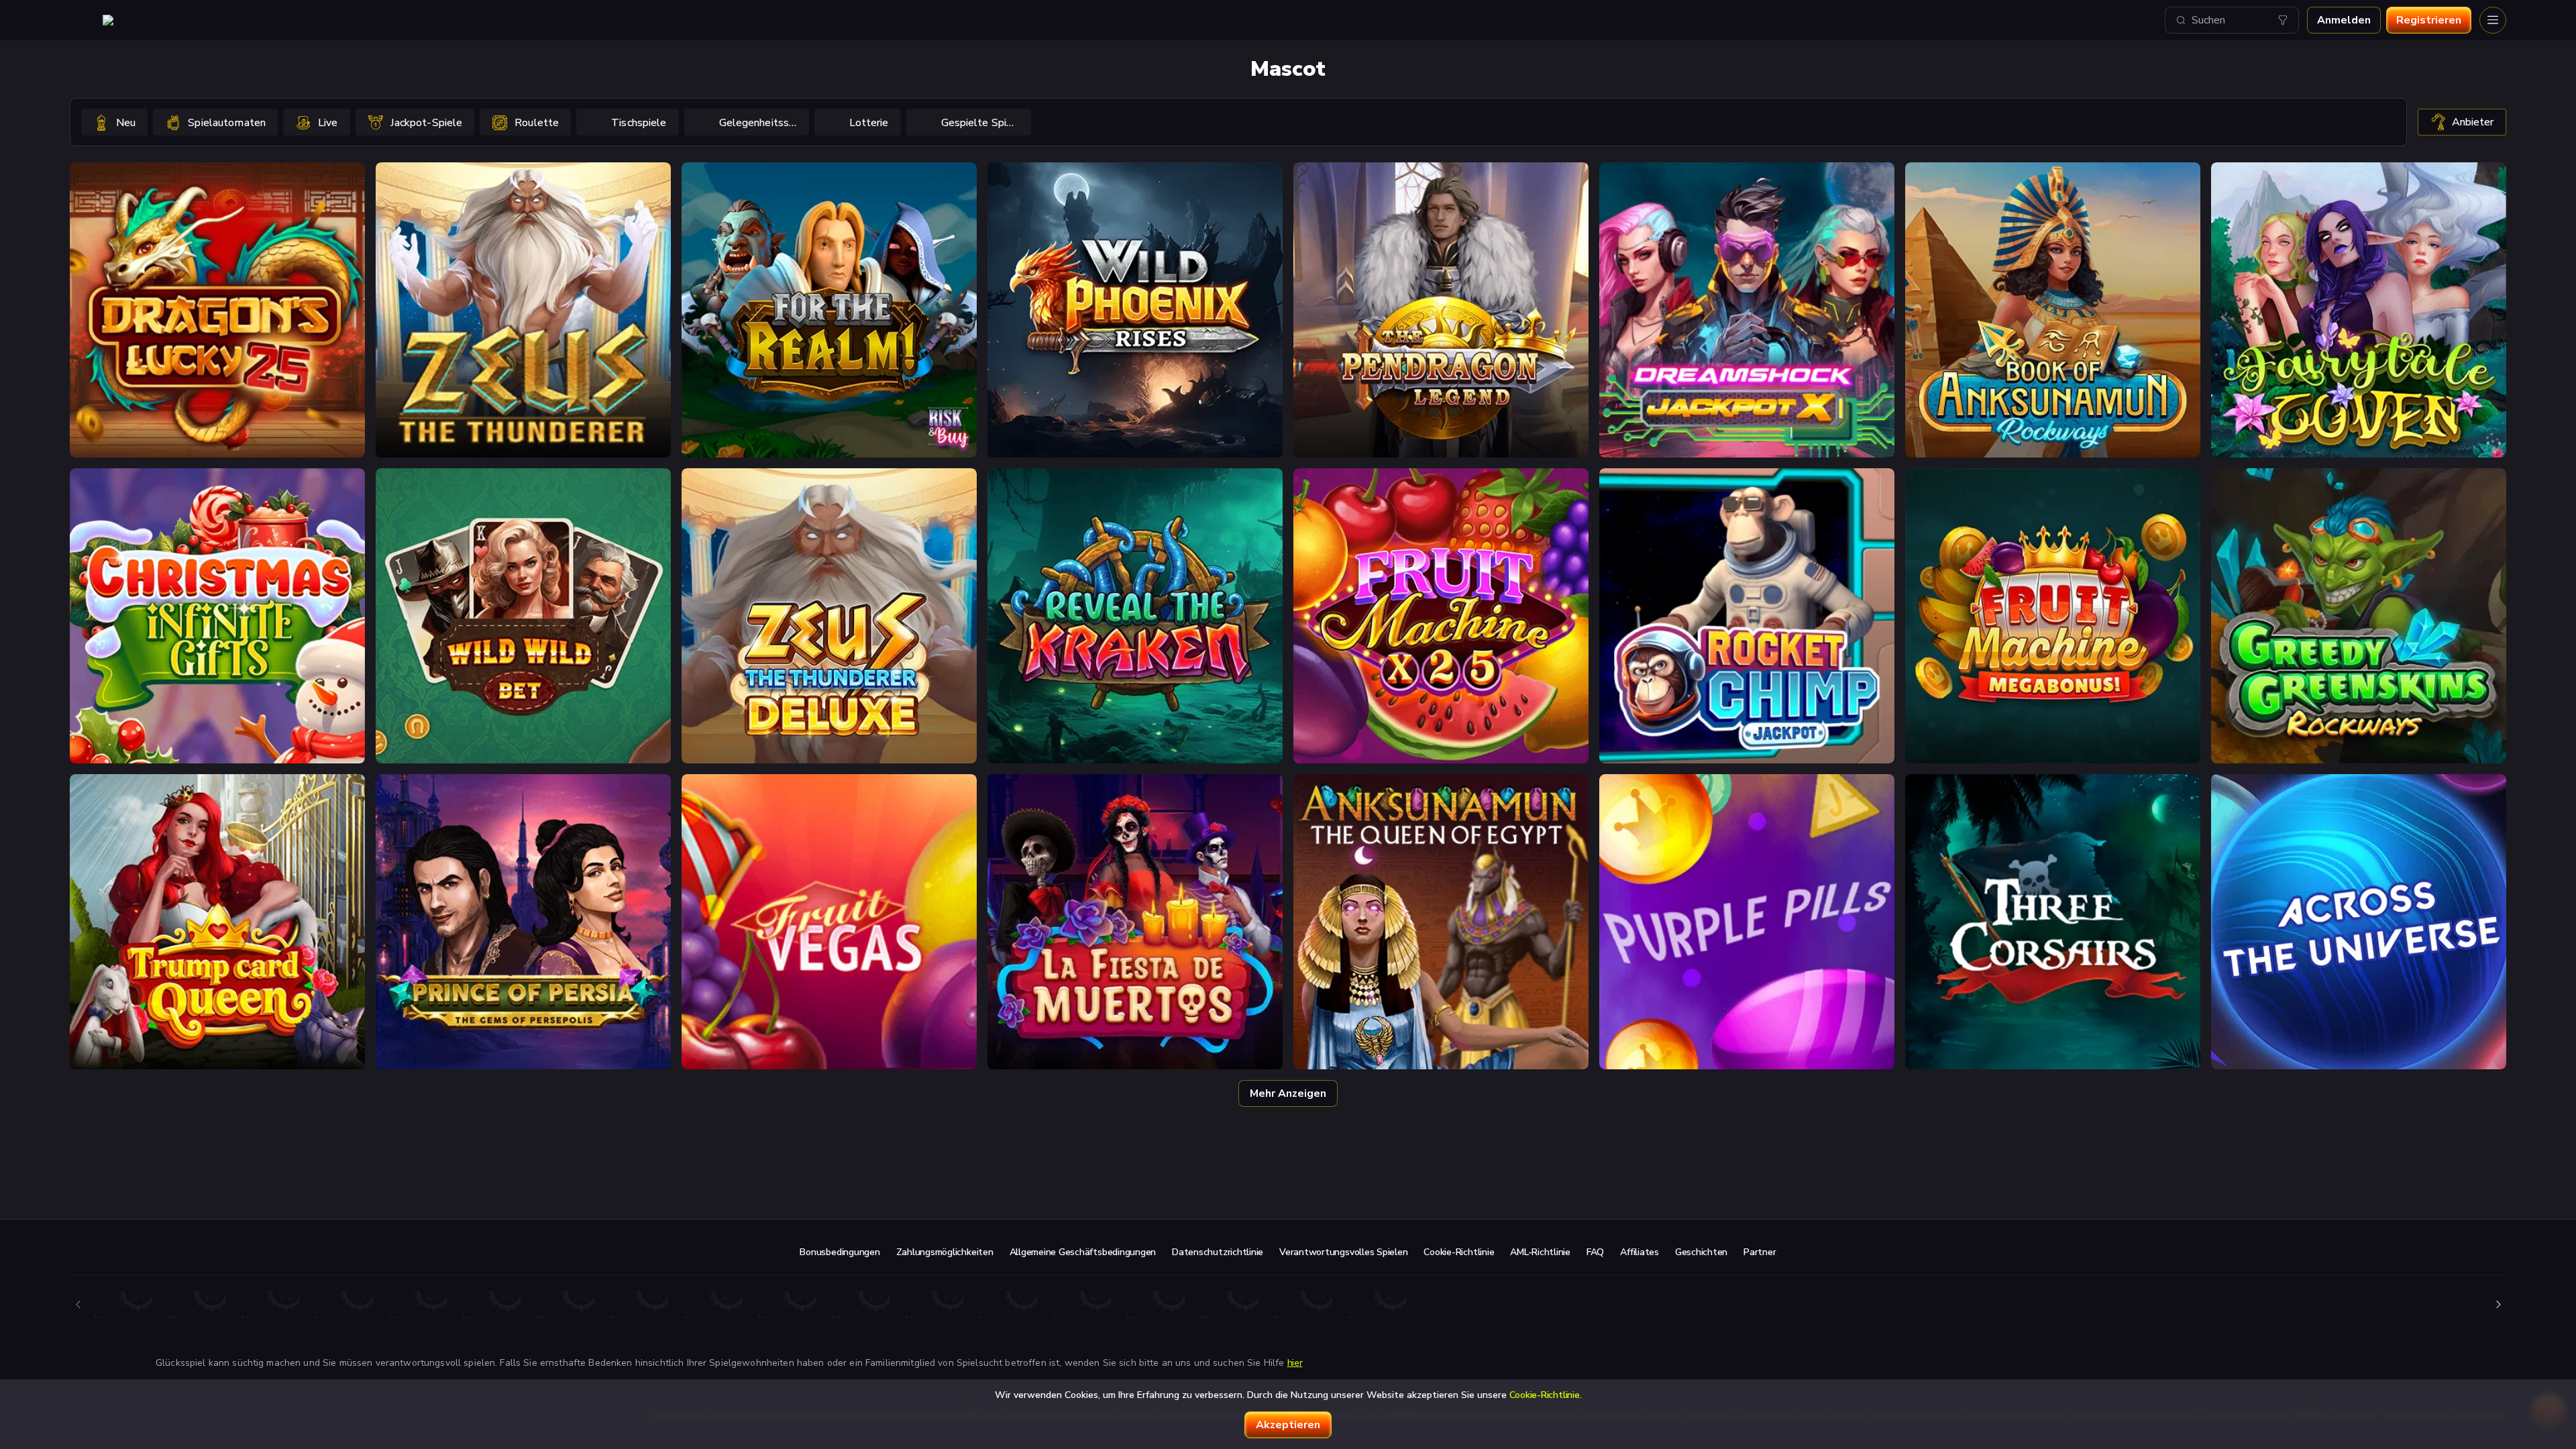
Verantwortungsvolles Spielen (1343, 1252)
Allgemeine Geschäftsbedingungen (1083, 1252)
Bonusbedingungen (840, 1252)
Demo (218, 346)
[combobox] (2232, 20)
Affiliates (1640, 1252)
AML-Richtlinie (1540, 1252)
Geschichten (1701, 1252)
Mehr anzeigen (1288, 1093)
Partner (1760, 1252)
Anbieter (2473, 122)
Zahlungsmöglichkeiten (945, 1252)
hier (1295, 1363)
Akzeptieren (1288, 1425)
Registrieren (2429, 20)
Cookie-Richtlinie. (1546, 1395)
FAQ (1595, 1252)
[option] (114, 122)
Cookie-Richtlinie (1459, 1252)
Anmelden (2344, 20)
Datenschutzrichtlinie (1218, 1252)
